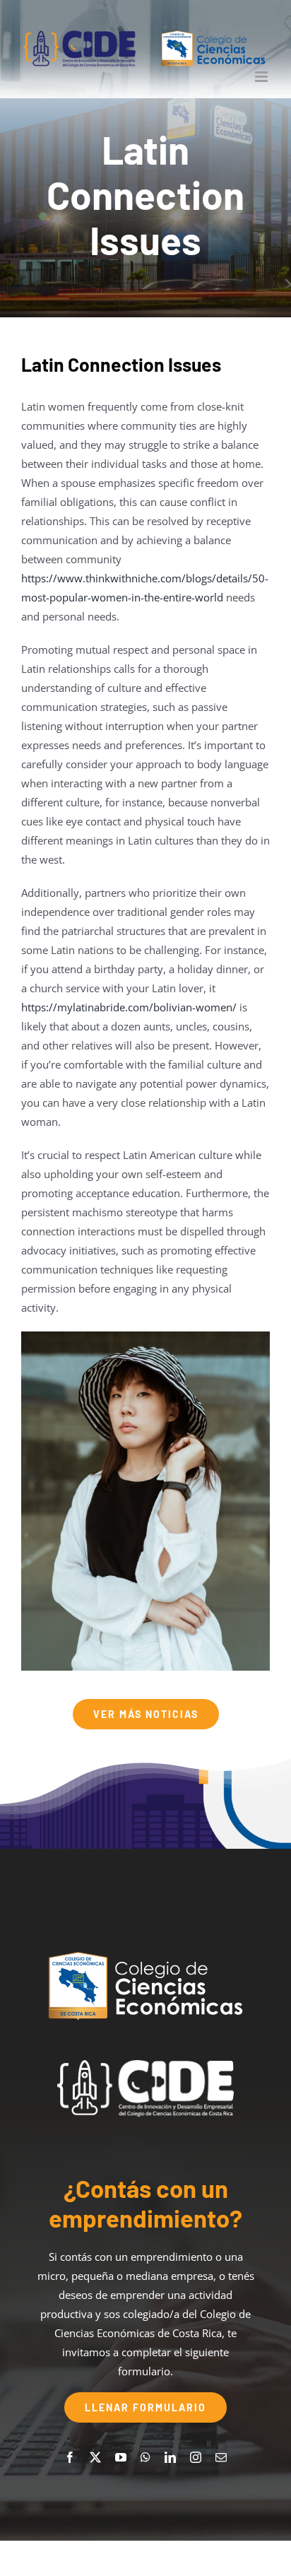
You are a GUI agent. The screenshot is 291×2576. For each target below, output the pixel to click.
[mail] (221, 2457)
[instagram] (196, 2457)
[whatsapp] (145, 2457)
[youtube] (121, 2457)
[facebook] (70, 2457)
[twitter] (95, 2457)
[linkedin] (170, 2457)
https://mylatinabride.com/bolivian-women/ (129, 1007)
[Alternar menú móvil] (262, 77)
